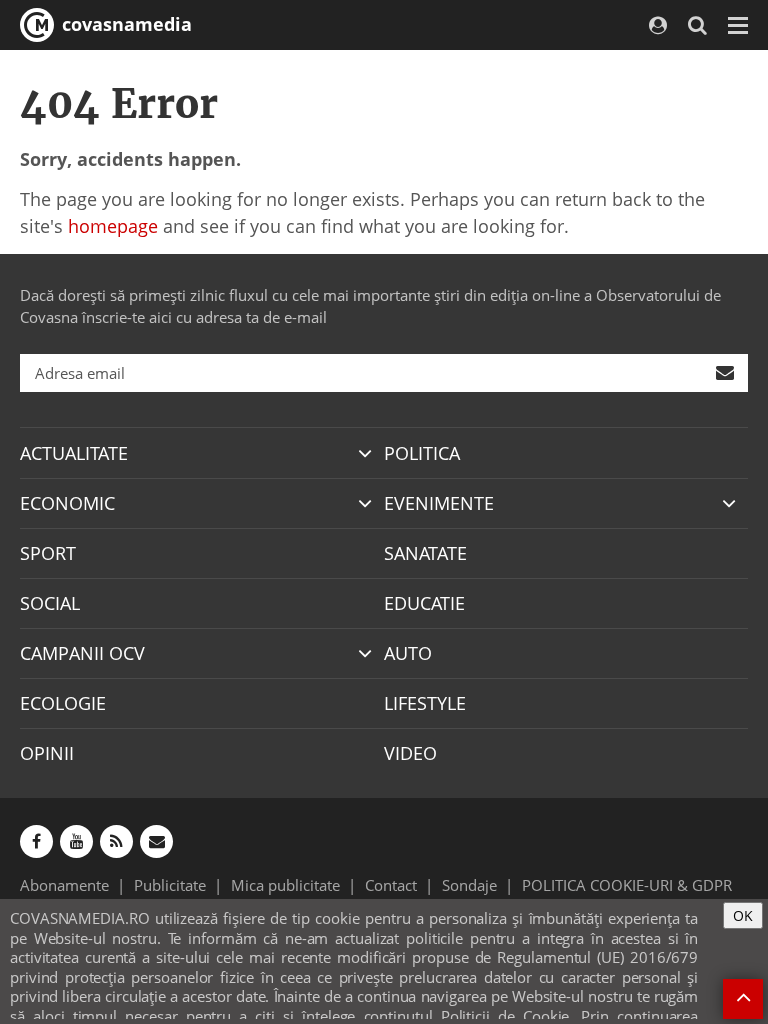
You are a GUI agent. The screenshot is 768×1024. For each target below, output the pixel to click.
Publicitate (170, 885)
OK (743, 915)
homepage (113, 226)
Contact (391, 885)
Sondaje (469, 885)
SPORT (48, 553)
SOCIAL (50, 603)
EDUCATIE (424, 603)
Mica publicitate (285, 885)
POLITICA (422, 453)
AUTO (408, 653)
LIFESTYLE (425, 703)
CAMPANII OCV (82, 653)
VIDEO (410, 753)
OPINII (47, 753)
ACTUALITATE (74, 453)
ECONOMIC (67, 503)
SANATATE (425, 553)
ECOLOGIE (63, 703)
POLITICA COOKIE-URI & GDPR (627, 885)
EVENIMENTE (439, 503)
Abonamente (64, 885)
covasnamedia (124, 24)
